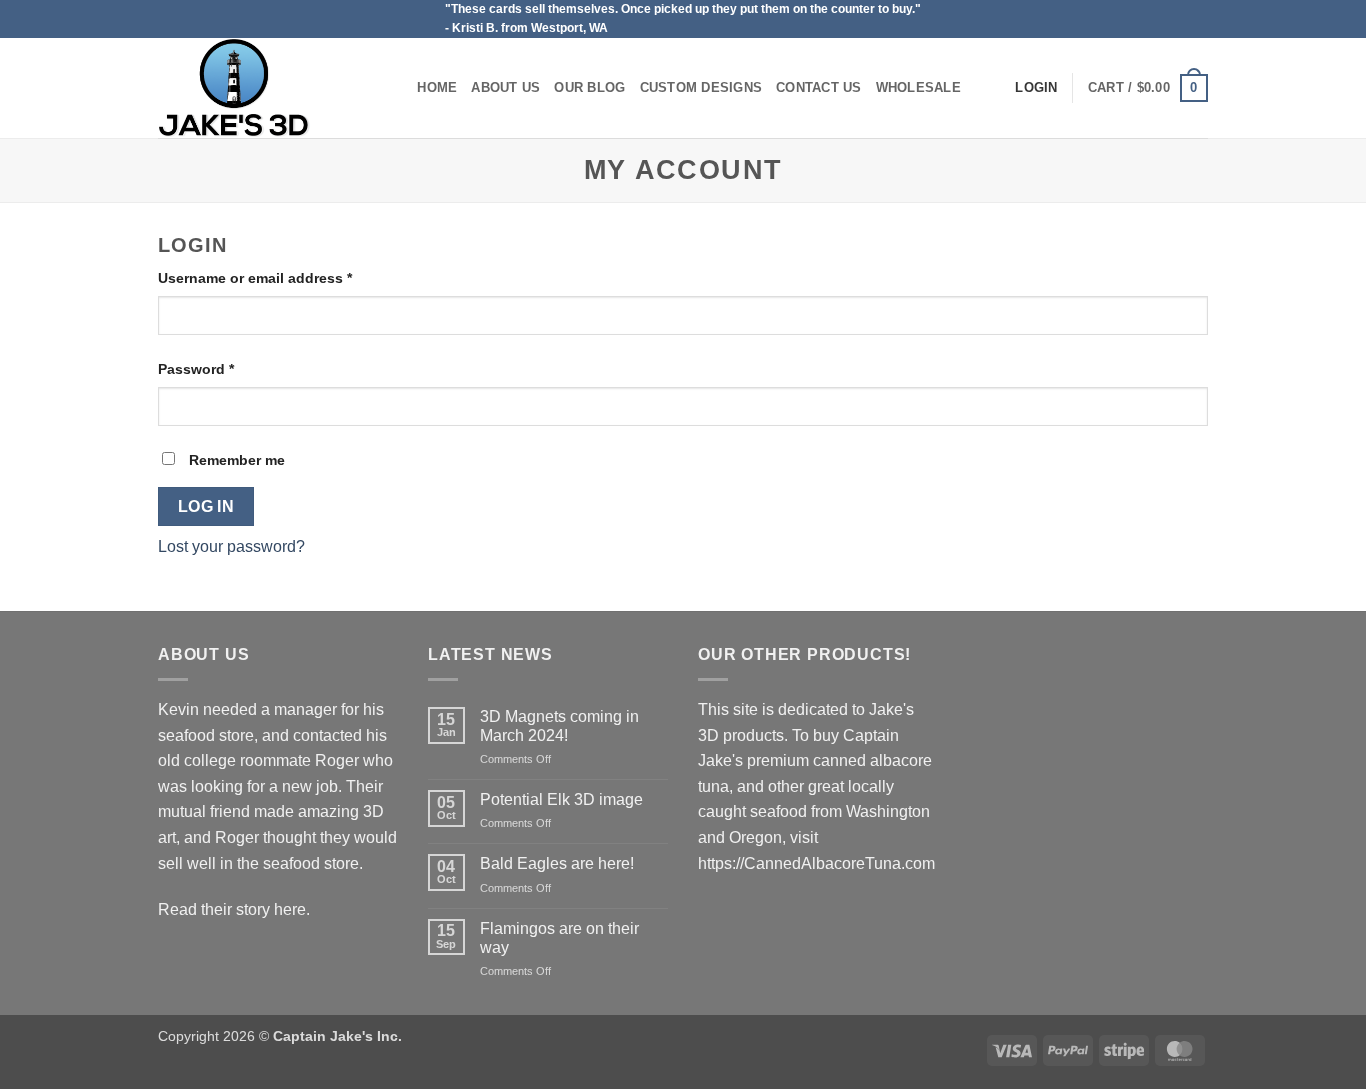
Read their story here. (234, 909)
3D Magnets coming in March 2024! (559, 726)
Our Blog (589, 87)
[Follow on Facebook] (1198, 19)
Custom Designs (701, 87)
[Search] (395, 88)
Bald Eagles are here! (557, 863)
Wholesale (918, 87)
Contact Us (819, 87)
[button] (1148, 88)
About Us (505, 87)
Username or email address (285, 277)
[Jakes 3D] (258, 88)
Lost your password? (231, 546)
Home (437, 87)
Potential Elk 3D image (561, 799)
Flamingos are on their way (559, 938)
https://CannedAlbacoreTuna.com (816, 863)
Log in (206, 506)
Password (226, 368)
